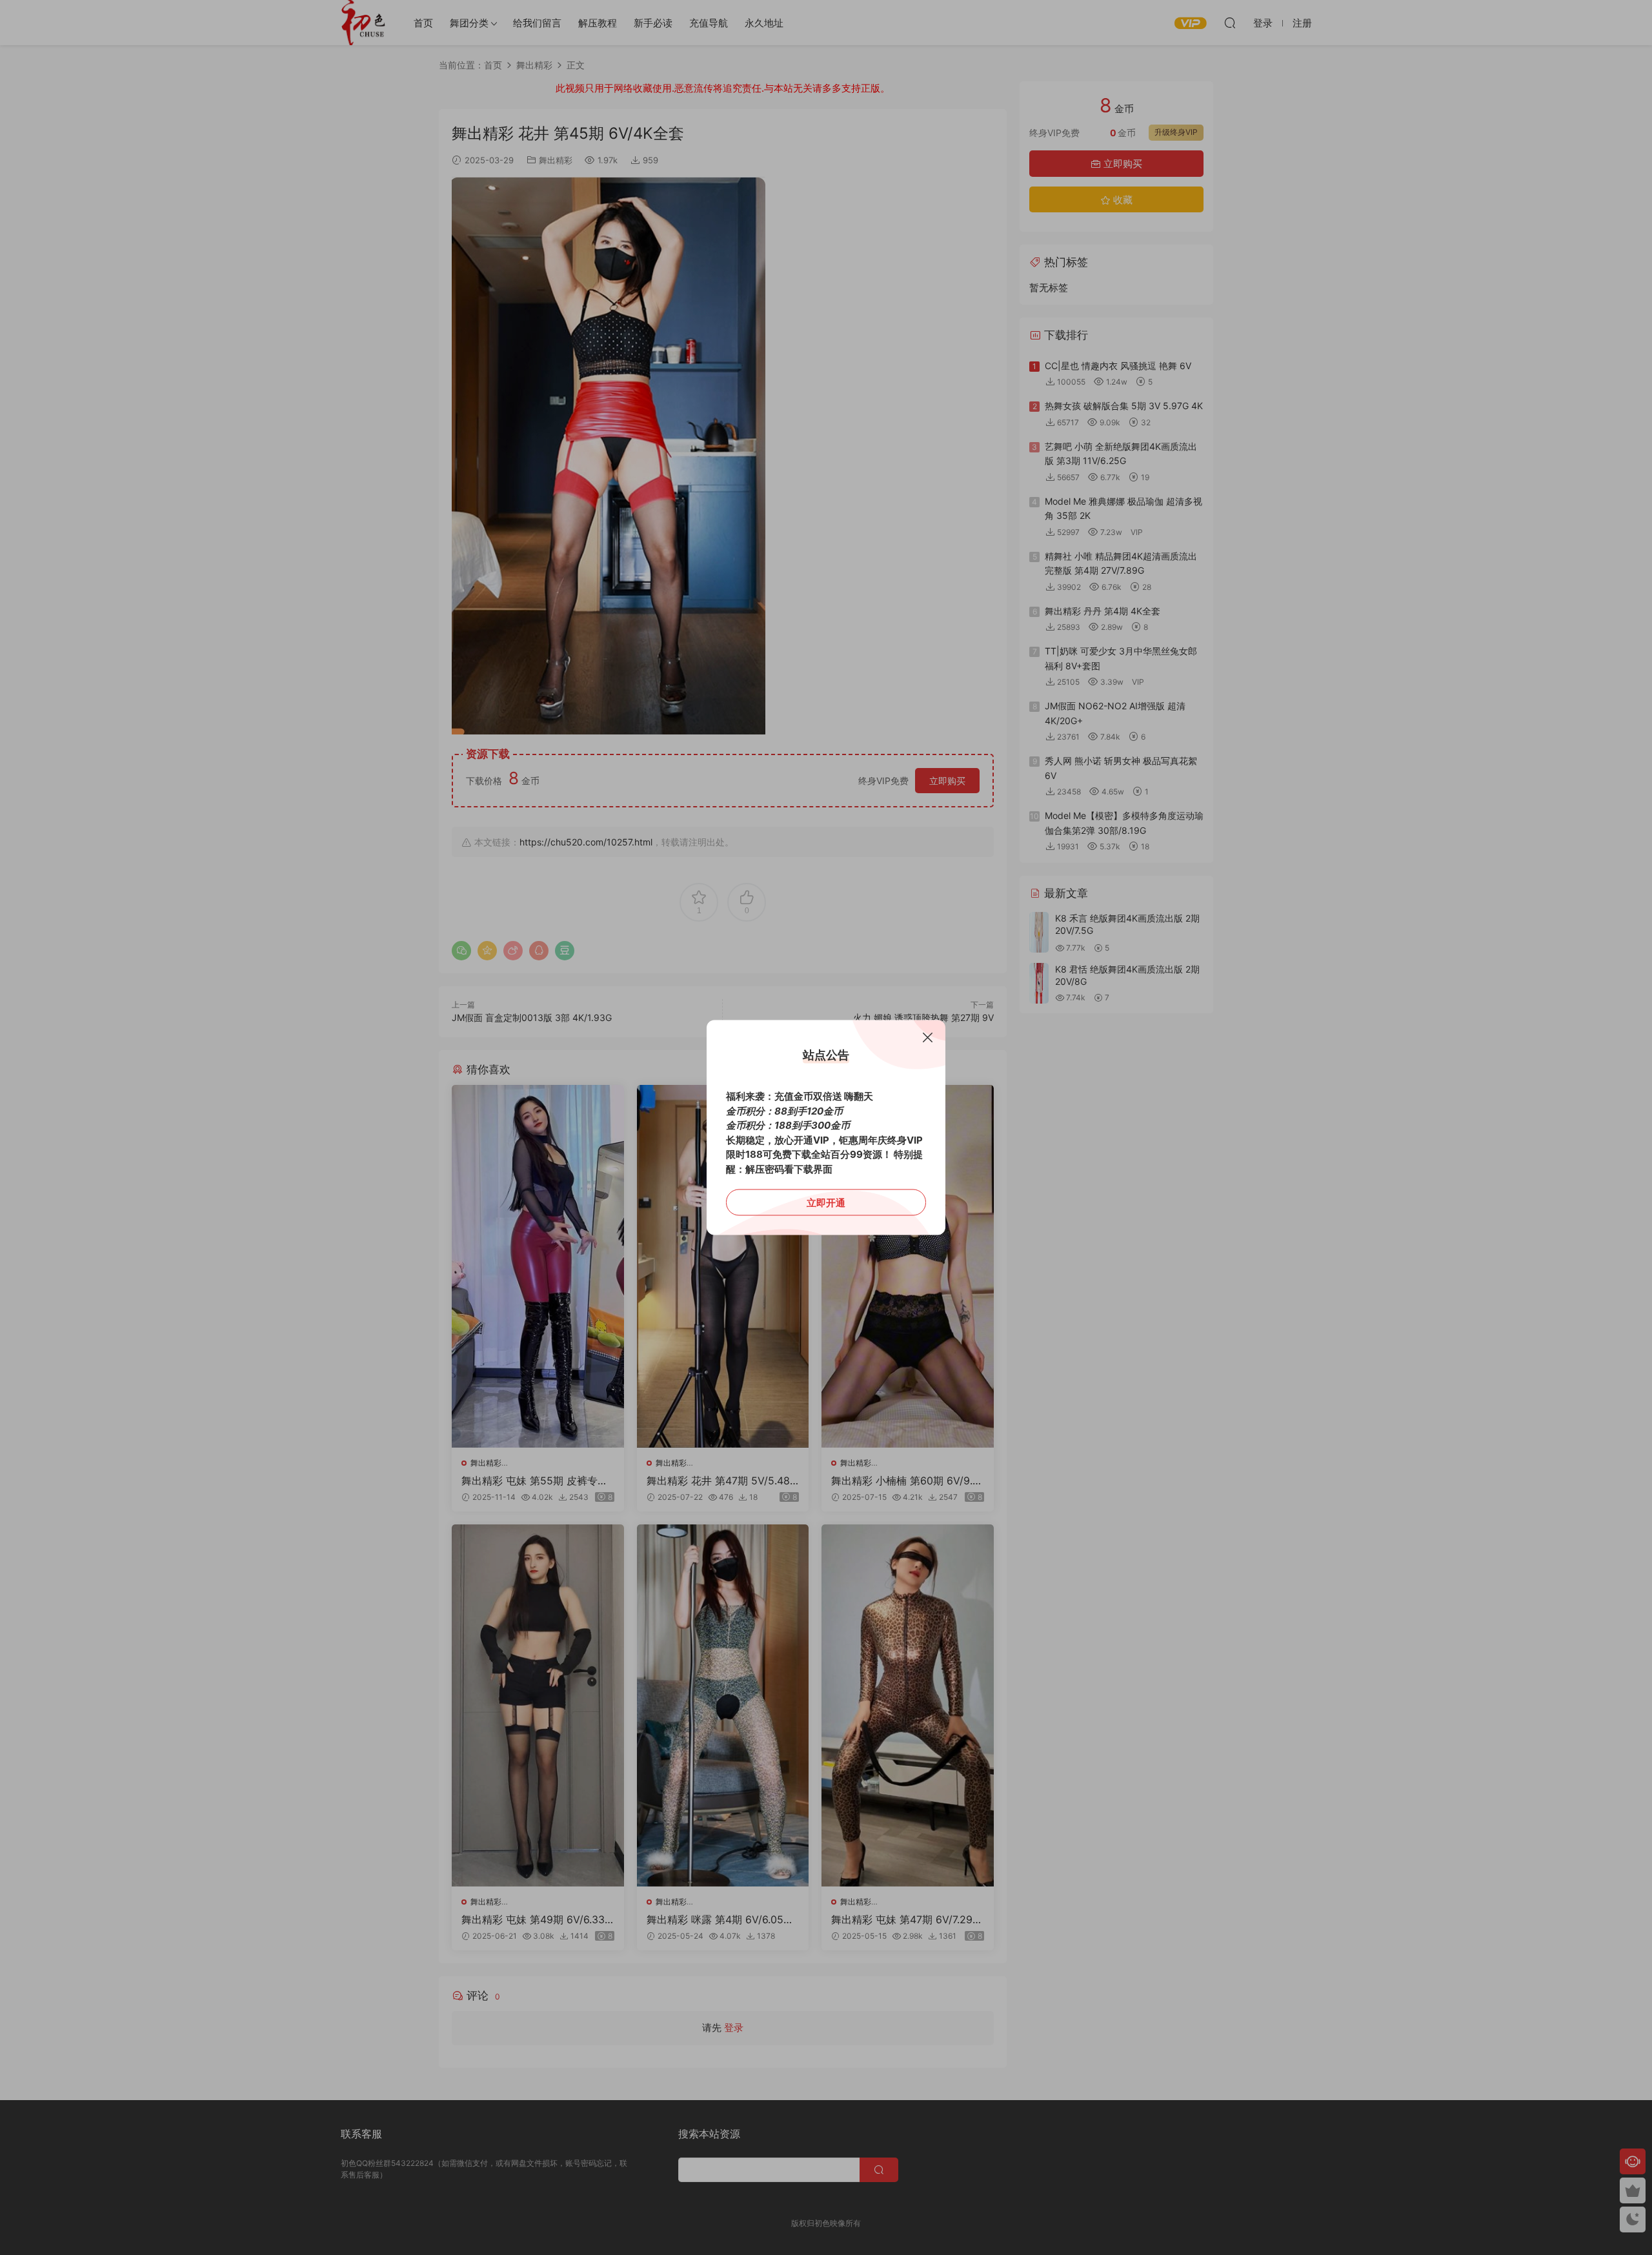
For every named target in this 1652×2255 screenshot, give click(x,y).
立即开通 (826, 1203)
